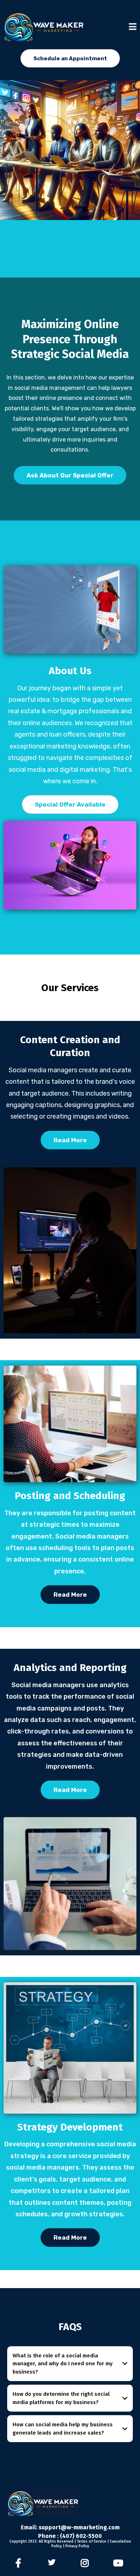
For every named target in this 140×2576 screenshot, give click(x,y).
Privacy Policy (77, 2546)
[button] (133, 27)
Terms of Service (92, 2542)
